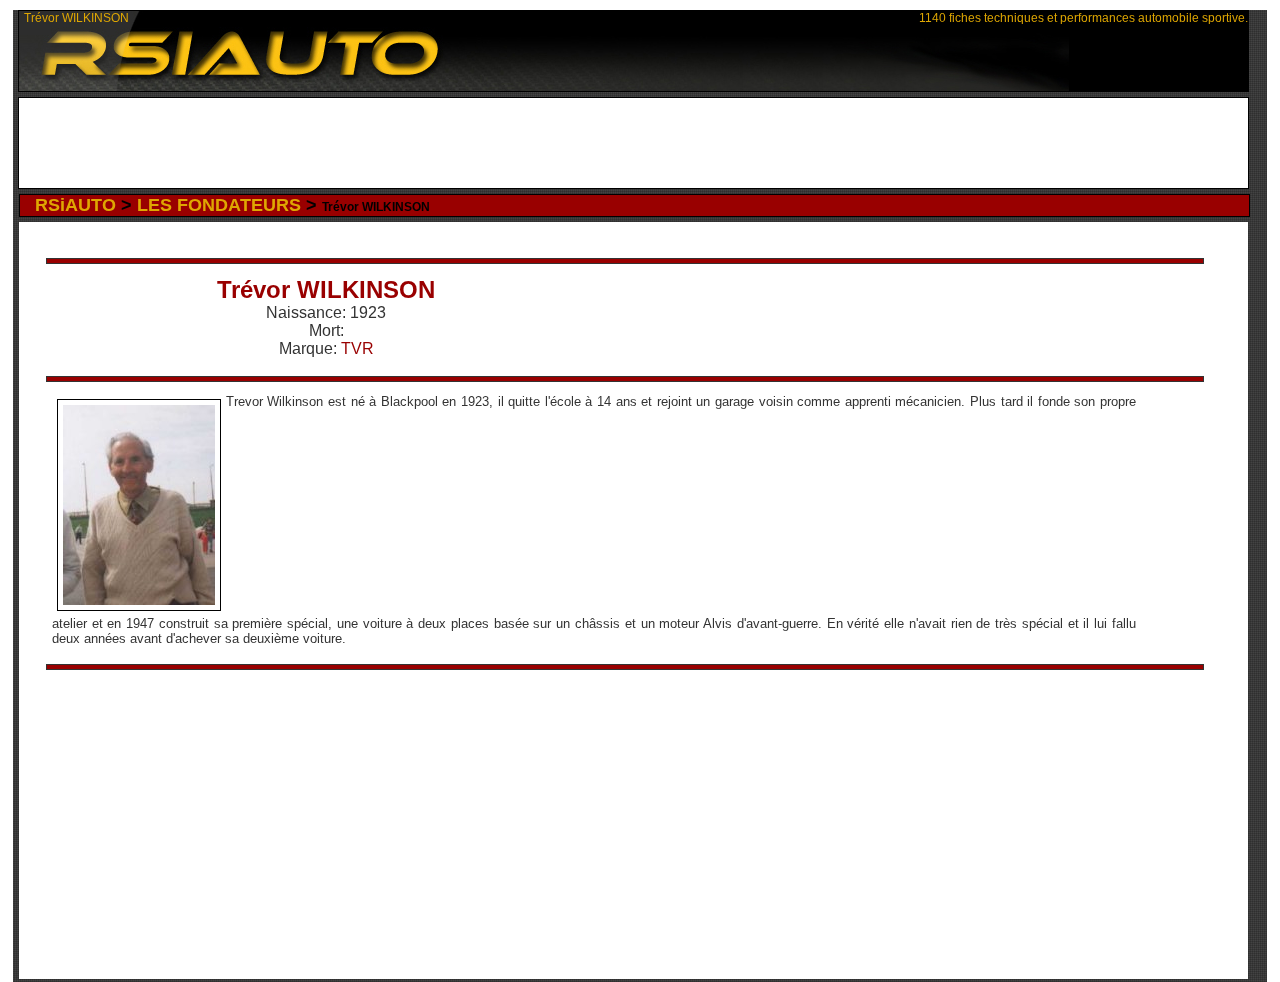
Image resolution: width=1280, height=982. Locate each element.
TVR (357, 348)
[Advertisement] (633, 143)
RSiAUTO (75, 205)
